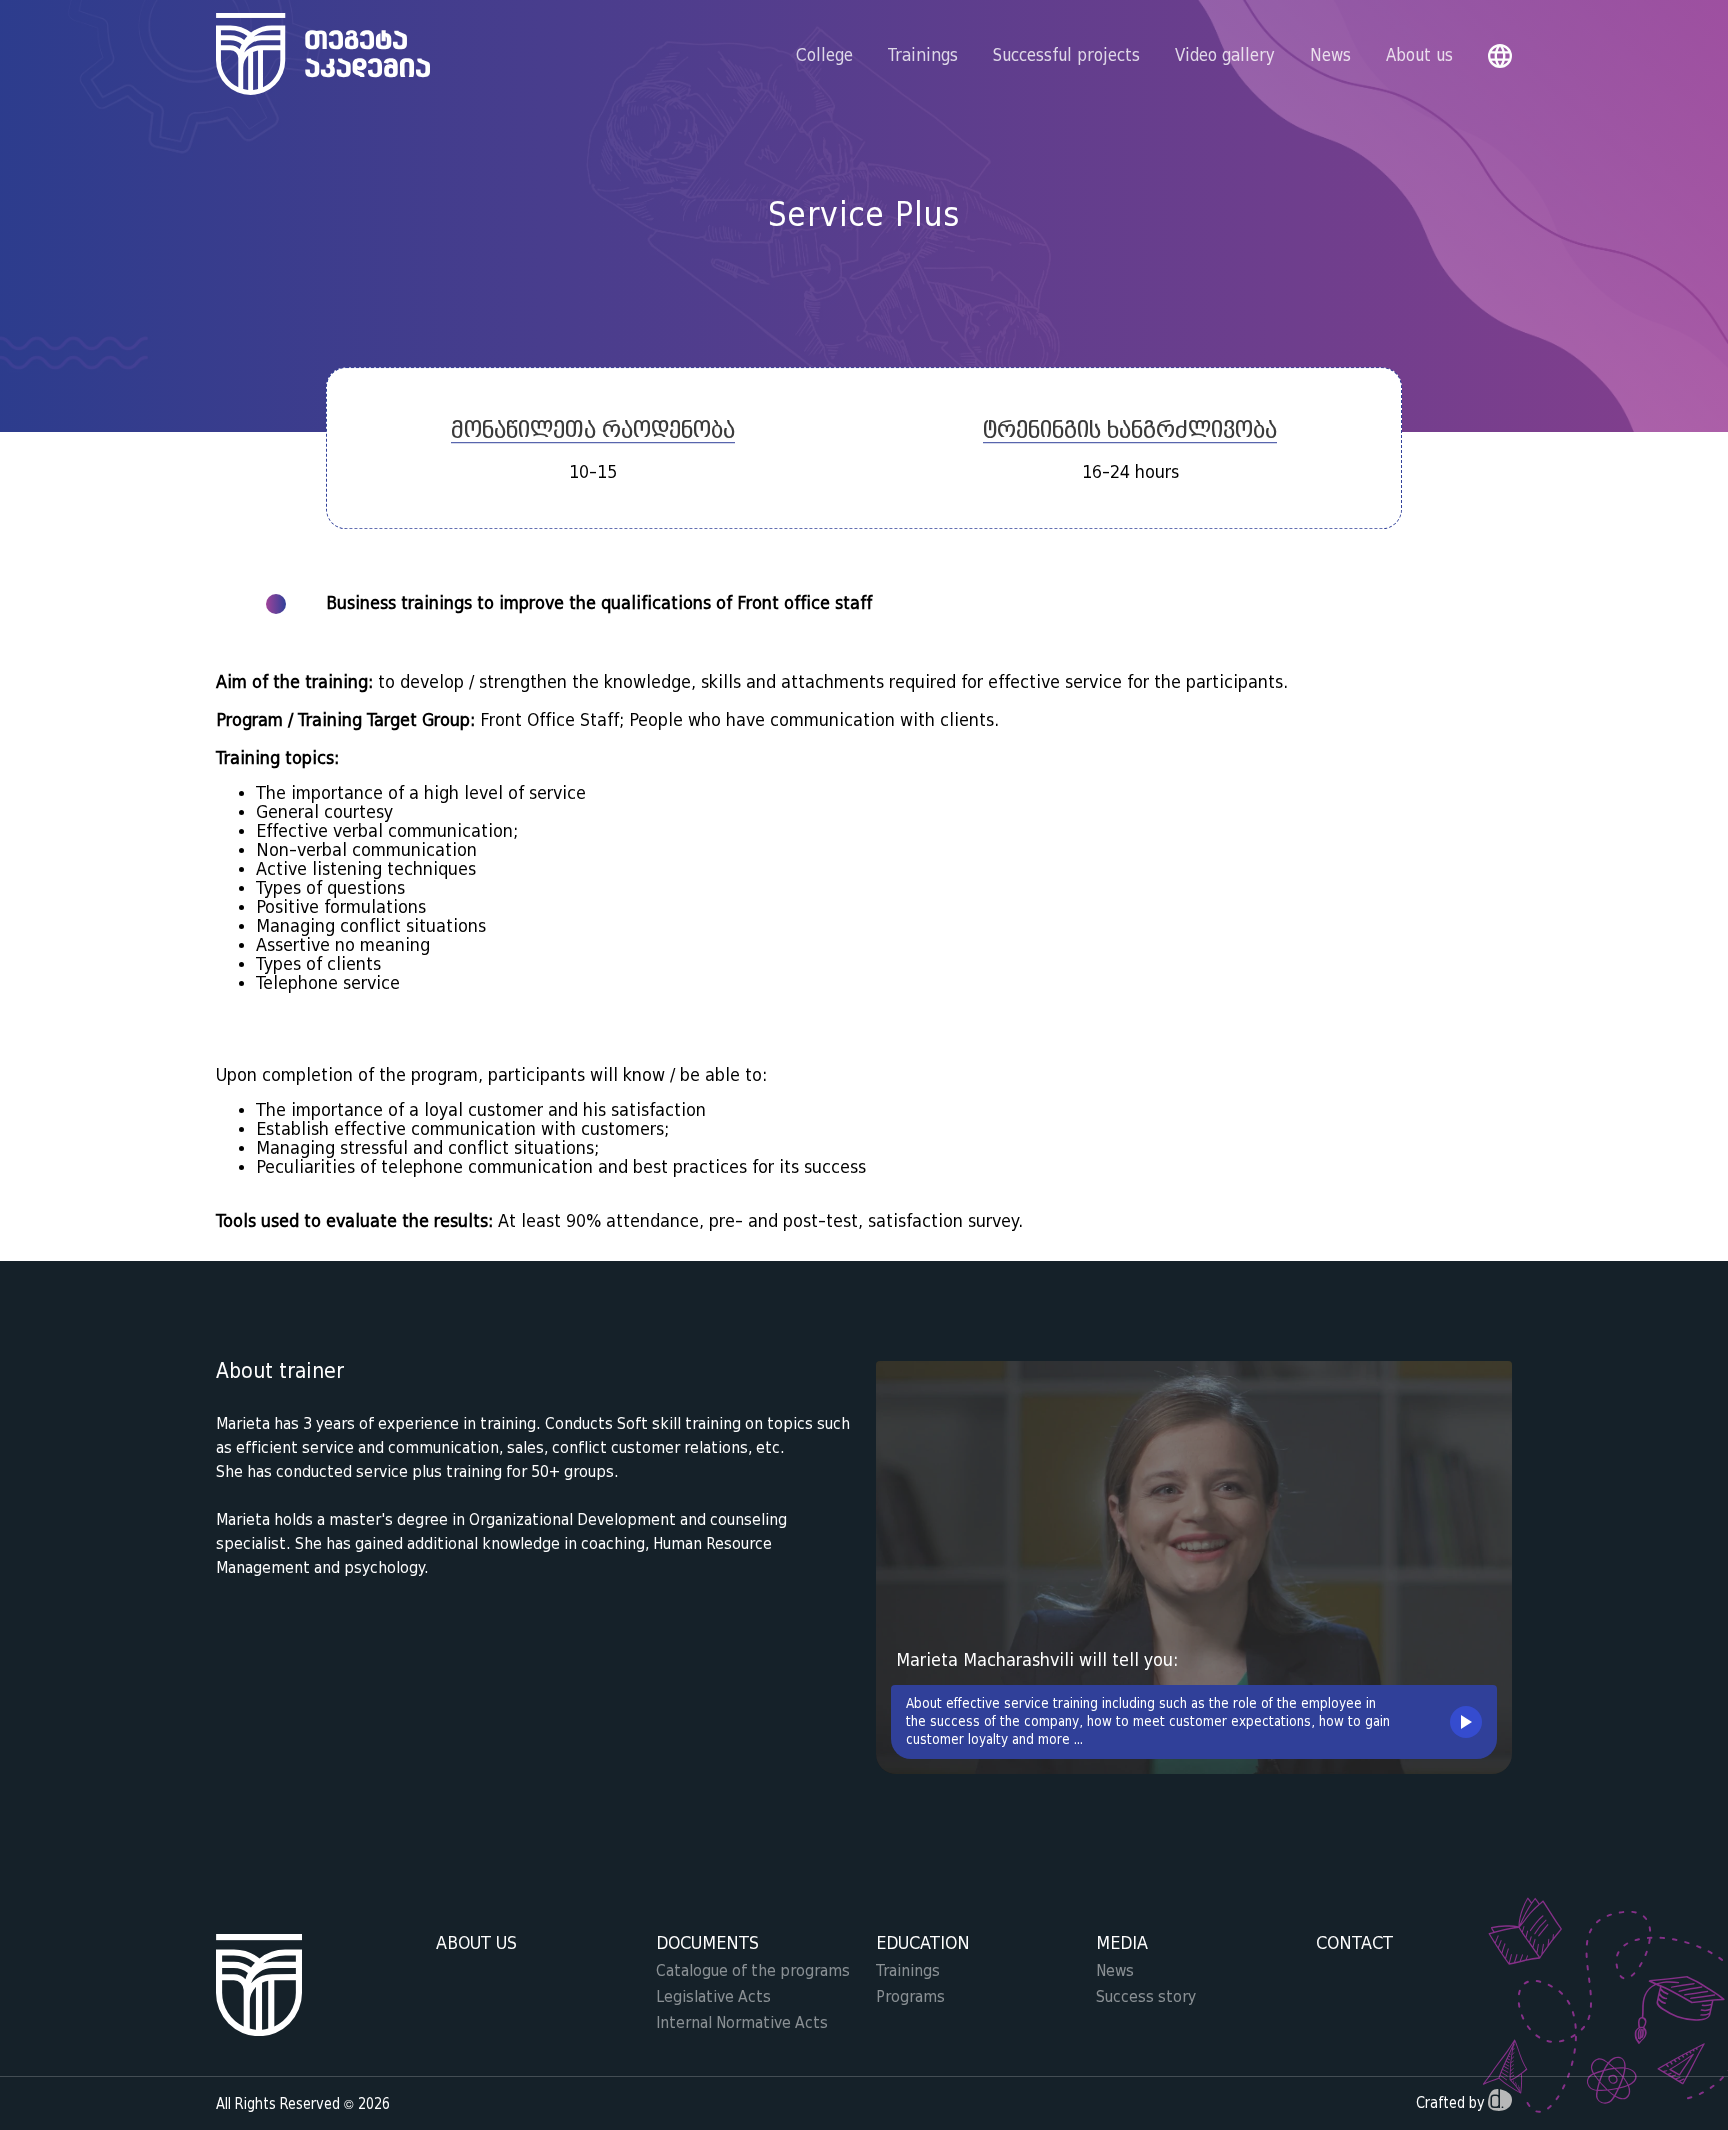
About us (1419, 56)
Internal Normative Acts (742, 2023)
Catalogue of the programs (753, 1971)
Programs (910, 1997)
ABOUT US (476, 1943)
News (1330, 56)
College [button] (824, 56)
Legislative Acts (713, 1997)
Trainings (908, 1971)
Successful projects (1066, 56)
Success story (1146, 1997)
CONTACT (1354, 1943)
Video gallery (1225, 56)
